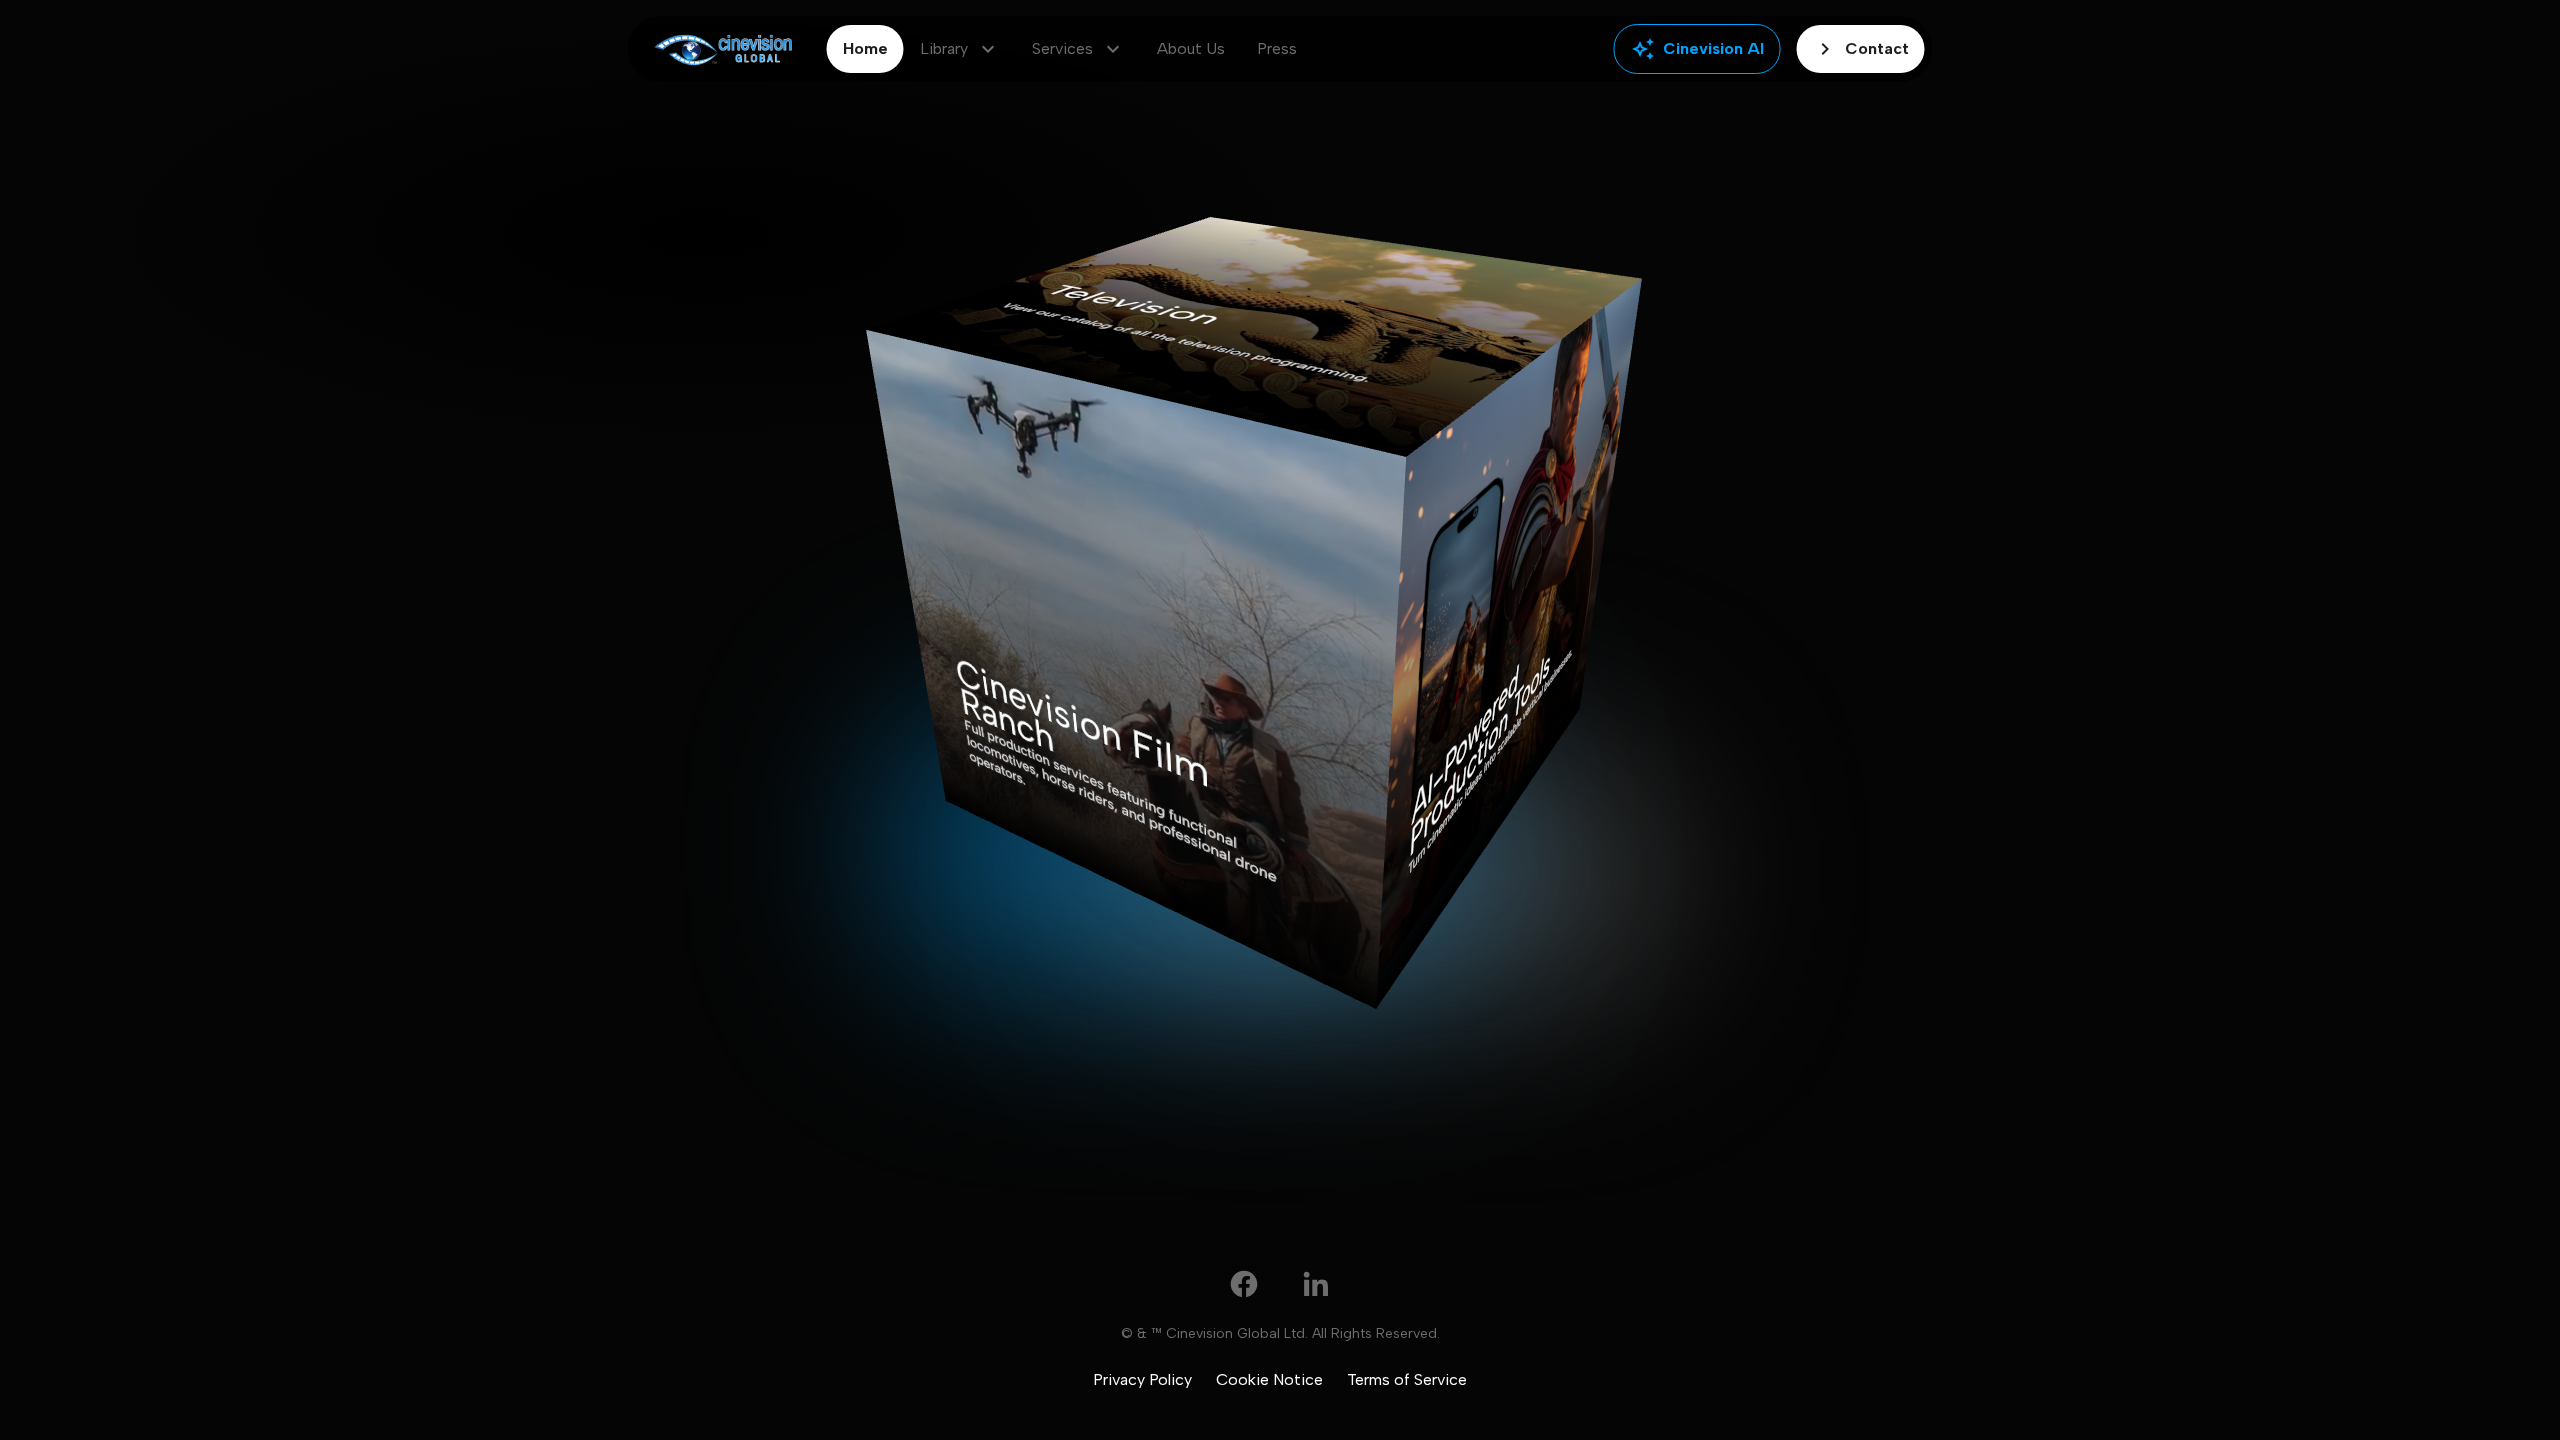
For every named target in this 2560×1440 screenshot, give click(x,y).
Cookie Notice (1269, 1379)
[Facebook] (1244, 1284)
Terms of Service (1407, 1379)
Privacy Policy (1142, 1379)
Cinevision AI (1697, 49)
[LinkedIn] (1316, 1284)
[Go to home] (723, 49)
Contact (1861, 49)
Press (1277, 48)
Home (865, 48)
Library (960, 49)
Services (1078, 49)
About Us (1191, 48)
